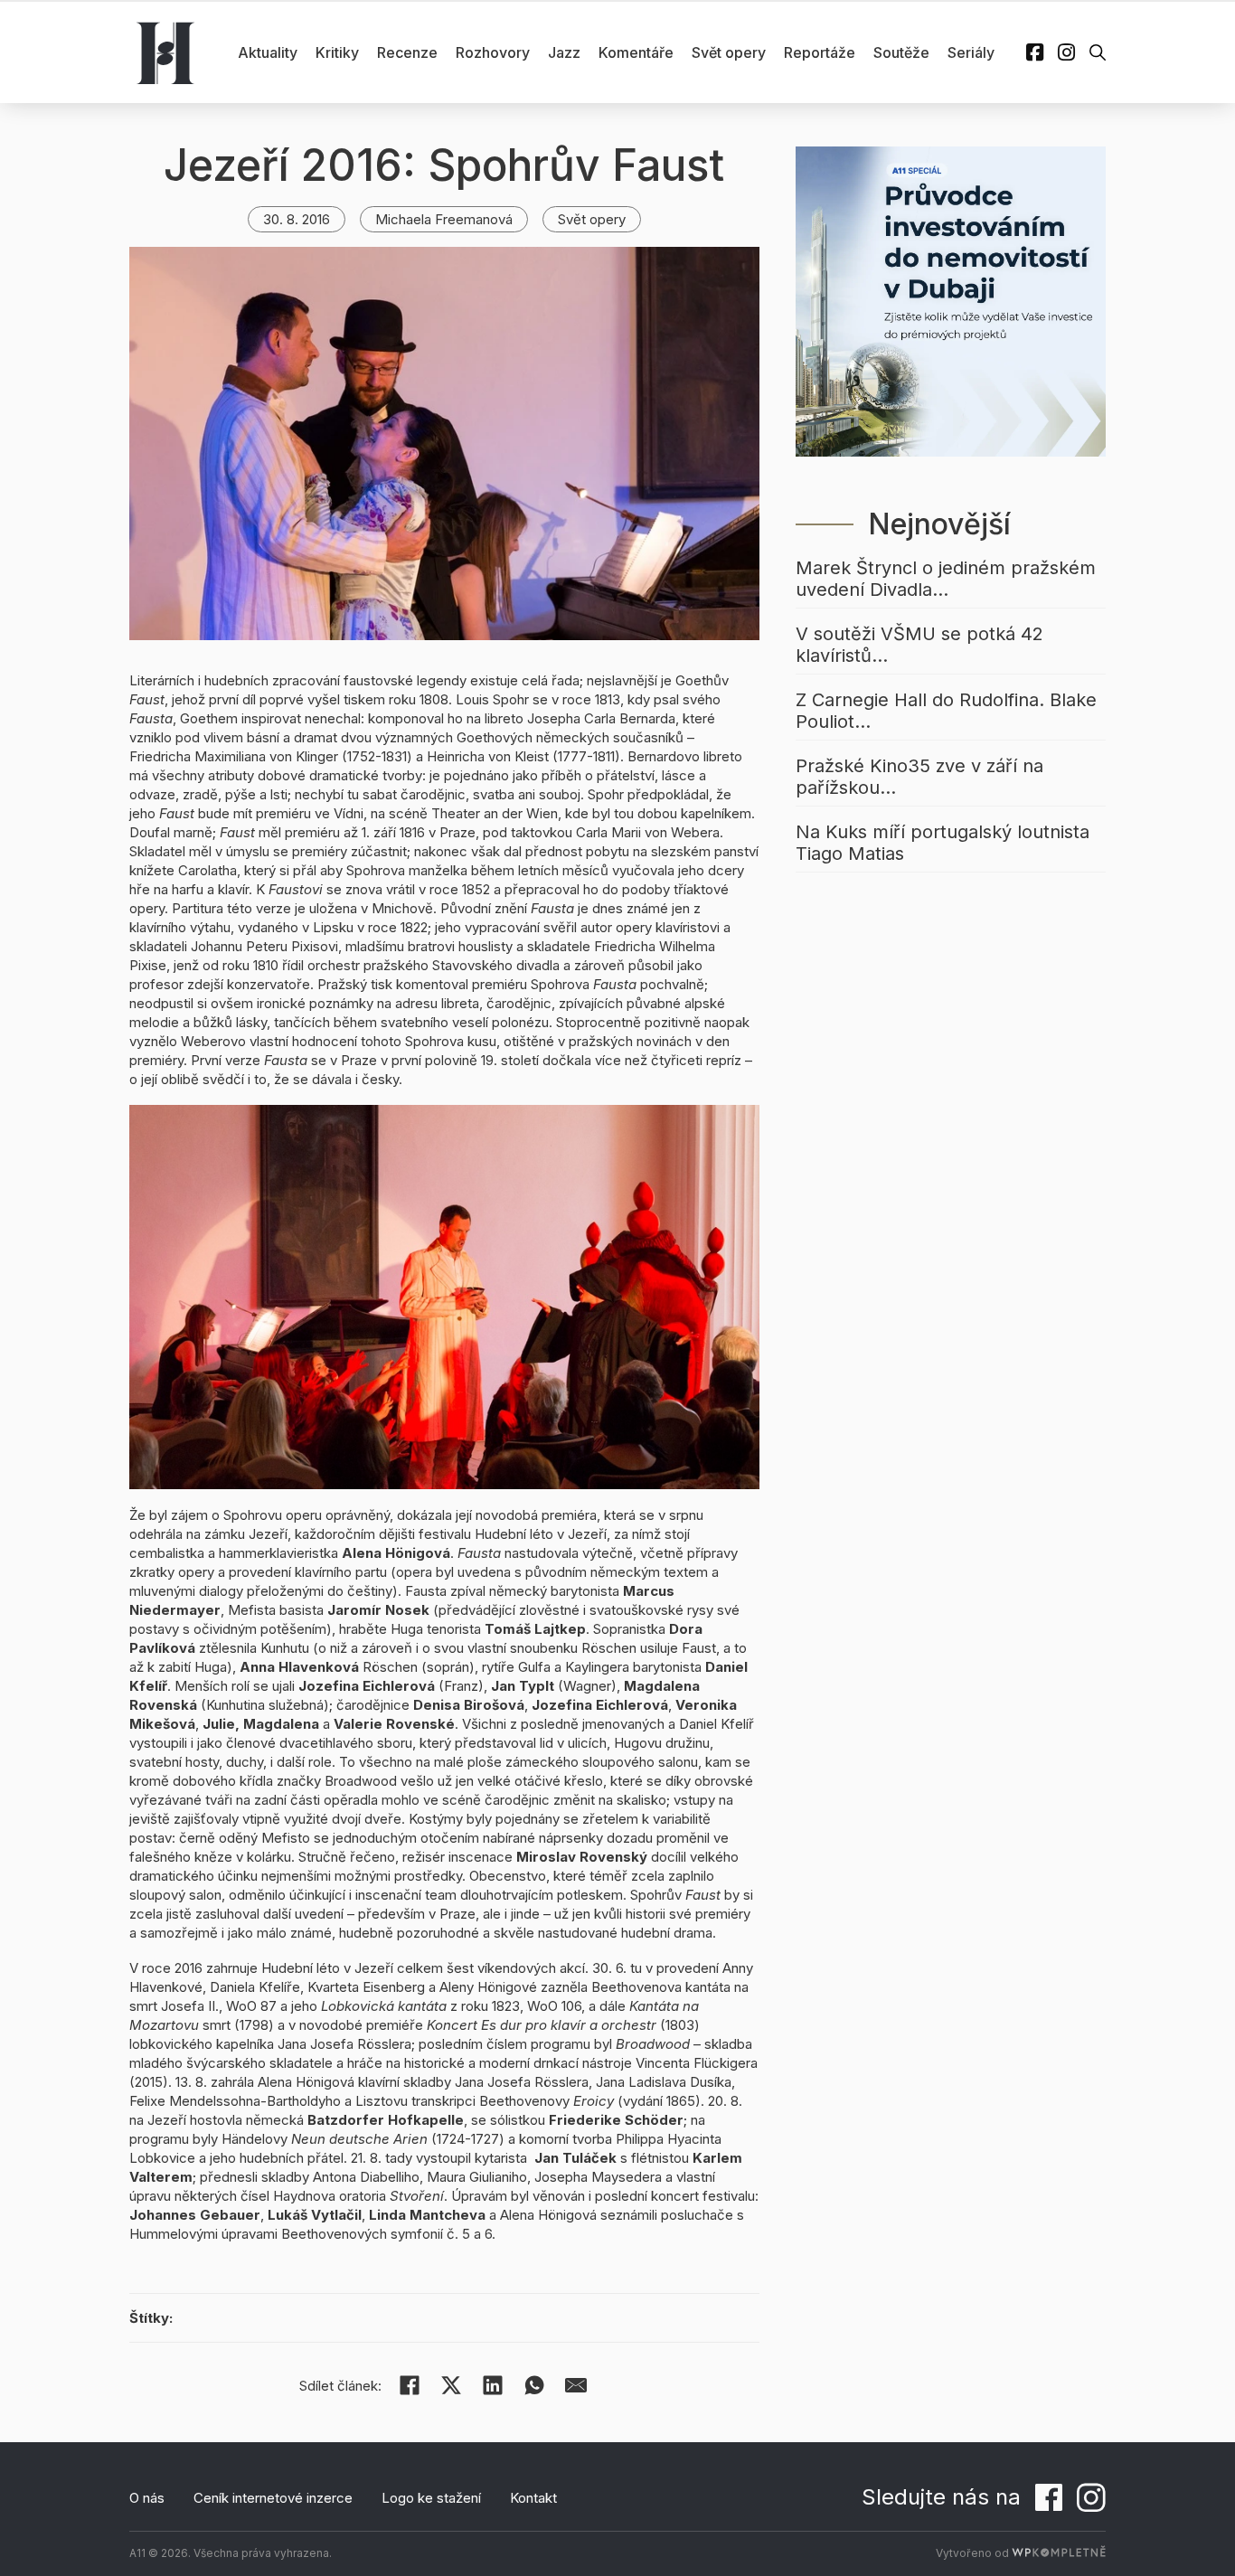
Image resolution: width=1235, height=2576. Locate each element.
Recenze (407, 52)
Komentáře (636, 52)
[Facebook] (410, 2385)
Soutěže (901, 52)
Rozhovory (493, 52)
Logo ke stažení (431, 2498)
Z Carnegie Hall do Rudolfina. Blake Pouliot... (946, 711)
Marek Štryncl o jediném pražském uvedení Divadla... (946, 579)
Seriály (971, 52)
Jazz (564, 52)
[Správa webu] (1059, 2553)
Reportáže (820, 52)
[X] (451, 2385)
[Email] (576, 2385)
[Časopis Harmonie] (165, 52)
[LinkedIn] (493, 2385)
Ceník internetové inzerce (273, 2498)
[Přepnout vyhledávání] (1098, 52)
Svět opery (729, 52)
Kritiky (337, 52)
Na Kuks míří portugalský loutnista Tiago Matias (943, 843)
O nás (147, 2498)
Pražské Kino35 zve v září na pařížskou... (919, 777)
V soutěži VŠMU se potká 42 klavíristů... (919, 645)
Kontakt (533, 2498)
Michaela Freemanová (444, 219)
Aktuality (268, 52)
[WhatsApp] (534, 2385)
